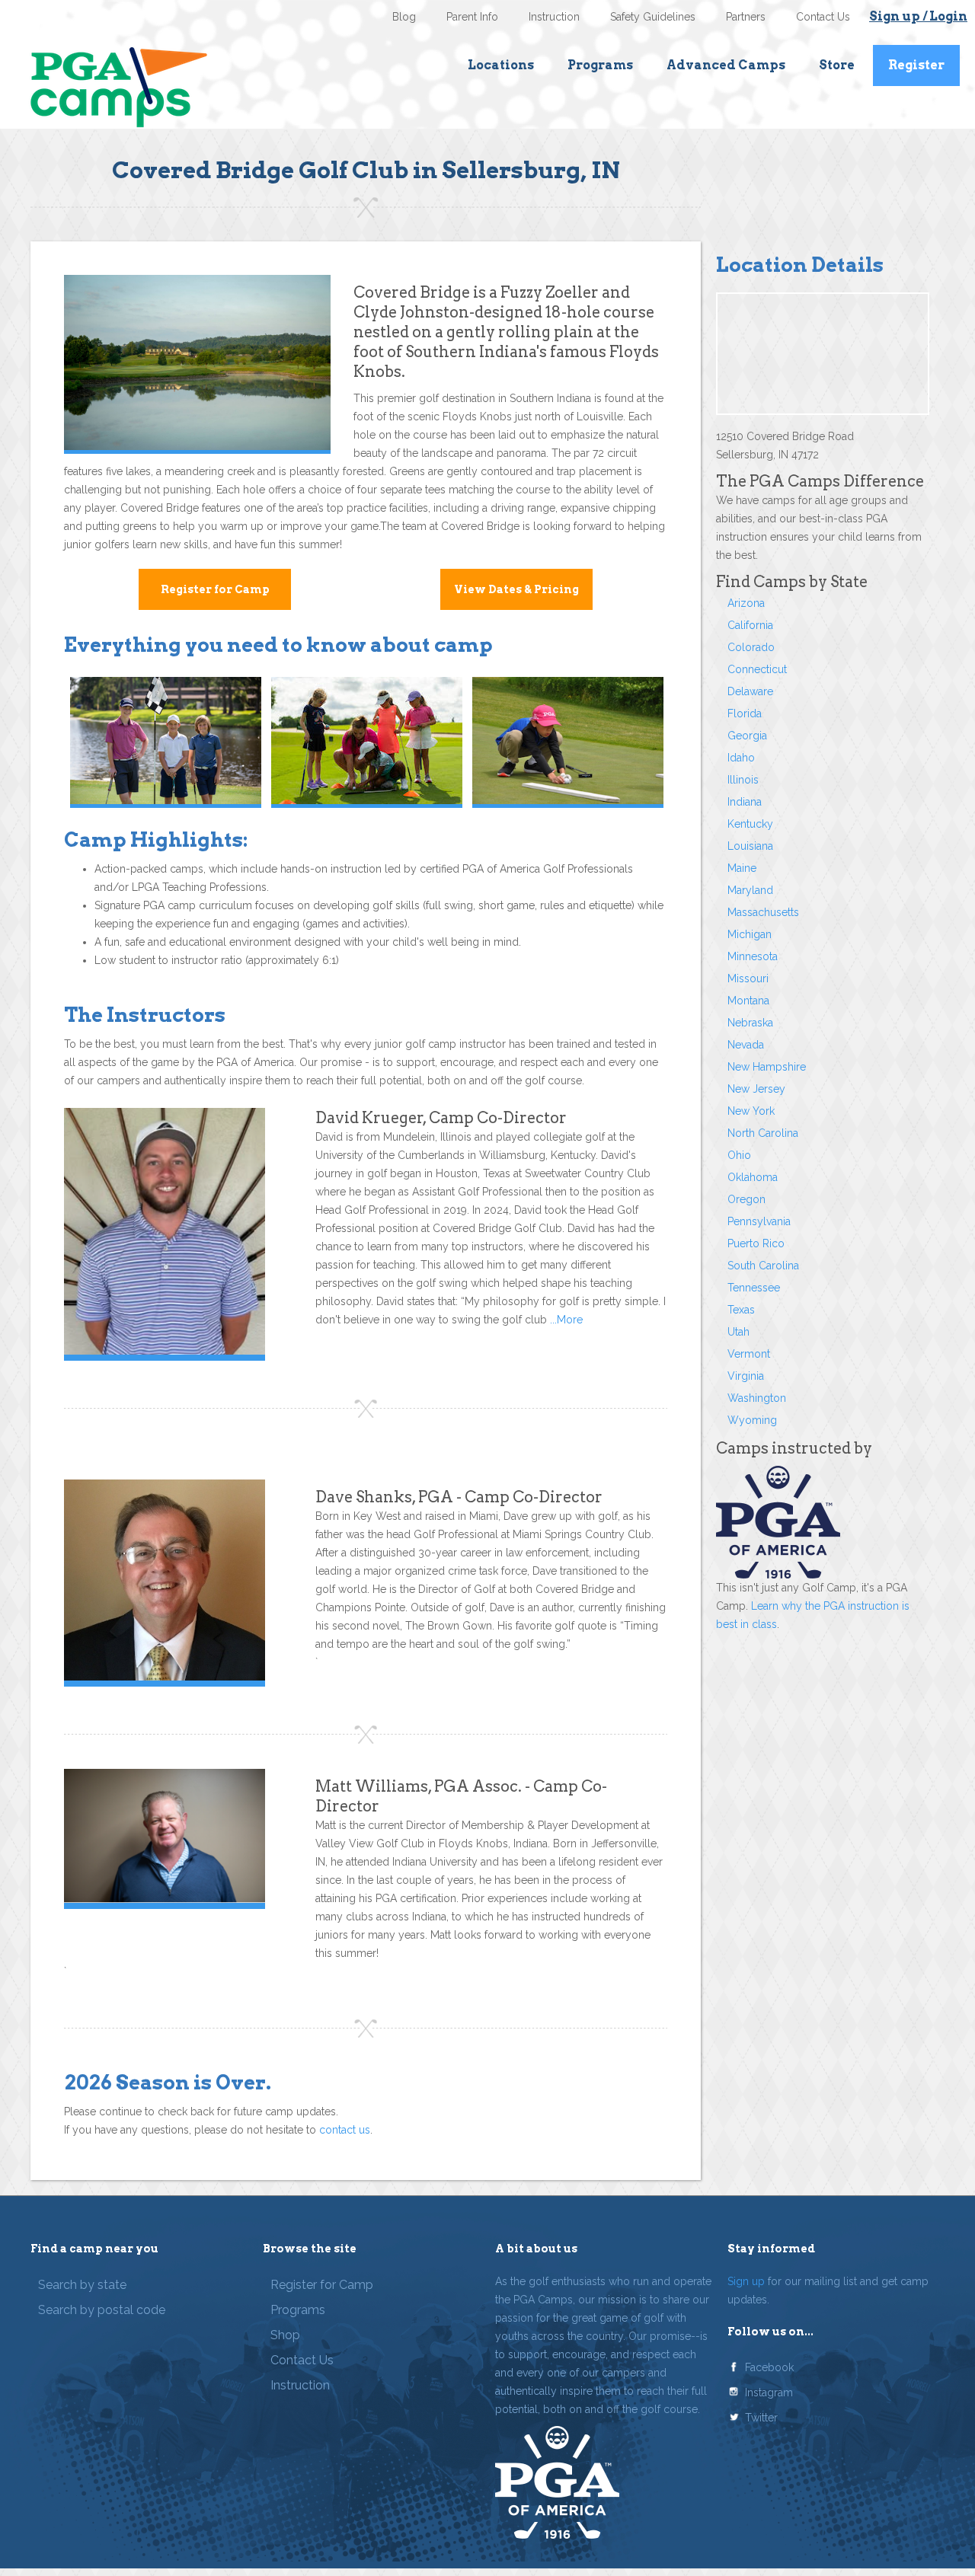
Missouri (748, 978)
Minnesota (753, 956)
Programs (600, 65)
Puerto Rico (756, 1243)
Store (837, 65)
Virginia (746, 1376)
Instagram (769, 2392)
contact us (345, 2130)
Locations (501, 65)
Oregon (746, 1199)
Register (916, 65)
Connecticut (757, 669)
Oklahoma (753, 1177)
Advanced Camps (726, 65)
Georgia (747, 736)
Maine (742, 868)
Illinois (743, 780)
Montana (748, 1001)
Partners (746, 17)
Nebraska (750, 1023)
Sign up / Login (918, 16)
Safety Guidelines (653, 17)
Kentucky (750, 824)
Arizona (746, 603)
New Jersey (756, 1089)
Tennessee (754, 1288)
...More (565, 1320)
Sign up (746, 2281)
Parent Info (472, 17)
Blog (404, 17)
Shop (285, 2335)
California (750, 625)
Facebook (769, 2367)
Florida (745, 713)
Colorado (751, 647)
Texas (741, 1310)
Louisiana (750, 846)
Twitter (761, 2418)
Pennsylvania (759, 1221)
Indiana (745, 802)
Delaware (750, 691)
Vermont (749, 1354)
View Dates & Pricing (516, 589)
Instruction (554, 17)
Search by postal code (102, 2310)
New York (751, 1111)
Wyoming (752, 1420)
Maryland (750, 890)
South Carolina (763, 1266)
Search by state (82, 2285)
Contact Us (823, 17)
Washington (757, 1398)
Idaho (741, 758)
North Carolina (763, 1133)
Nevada (746, 1045)
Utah (738, 1332)
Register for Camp (215, 589)
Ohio (739, 1155)
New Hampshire (767, 1067)
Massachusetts (763, 912)
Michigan (750, 934)
